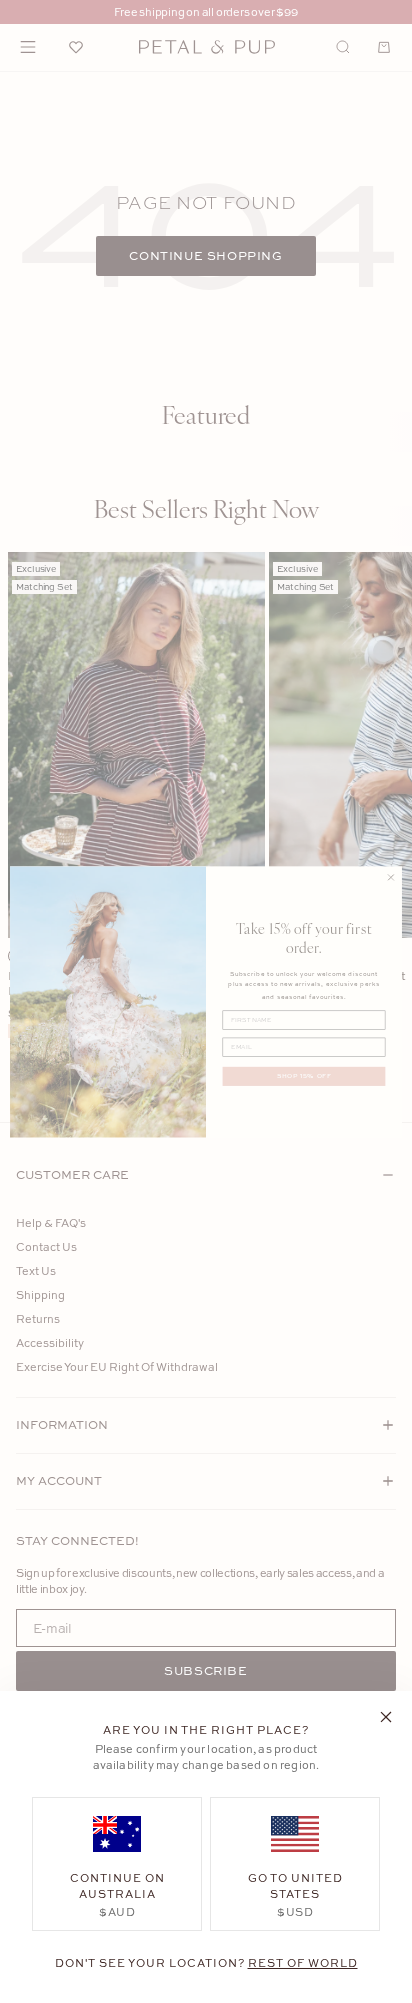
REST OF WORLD (303, 1962)
